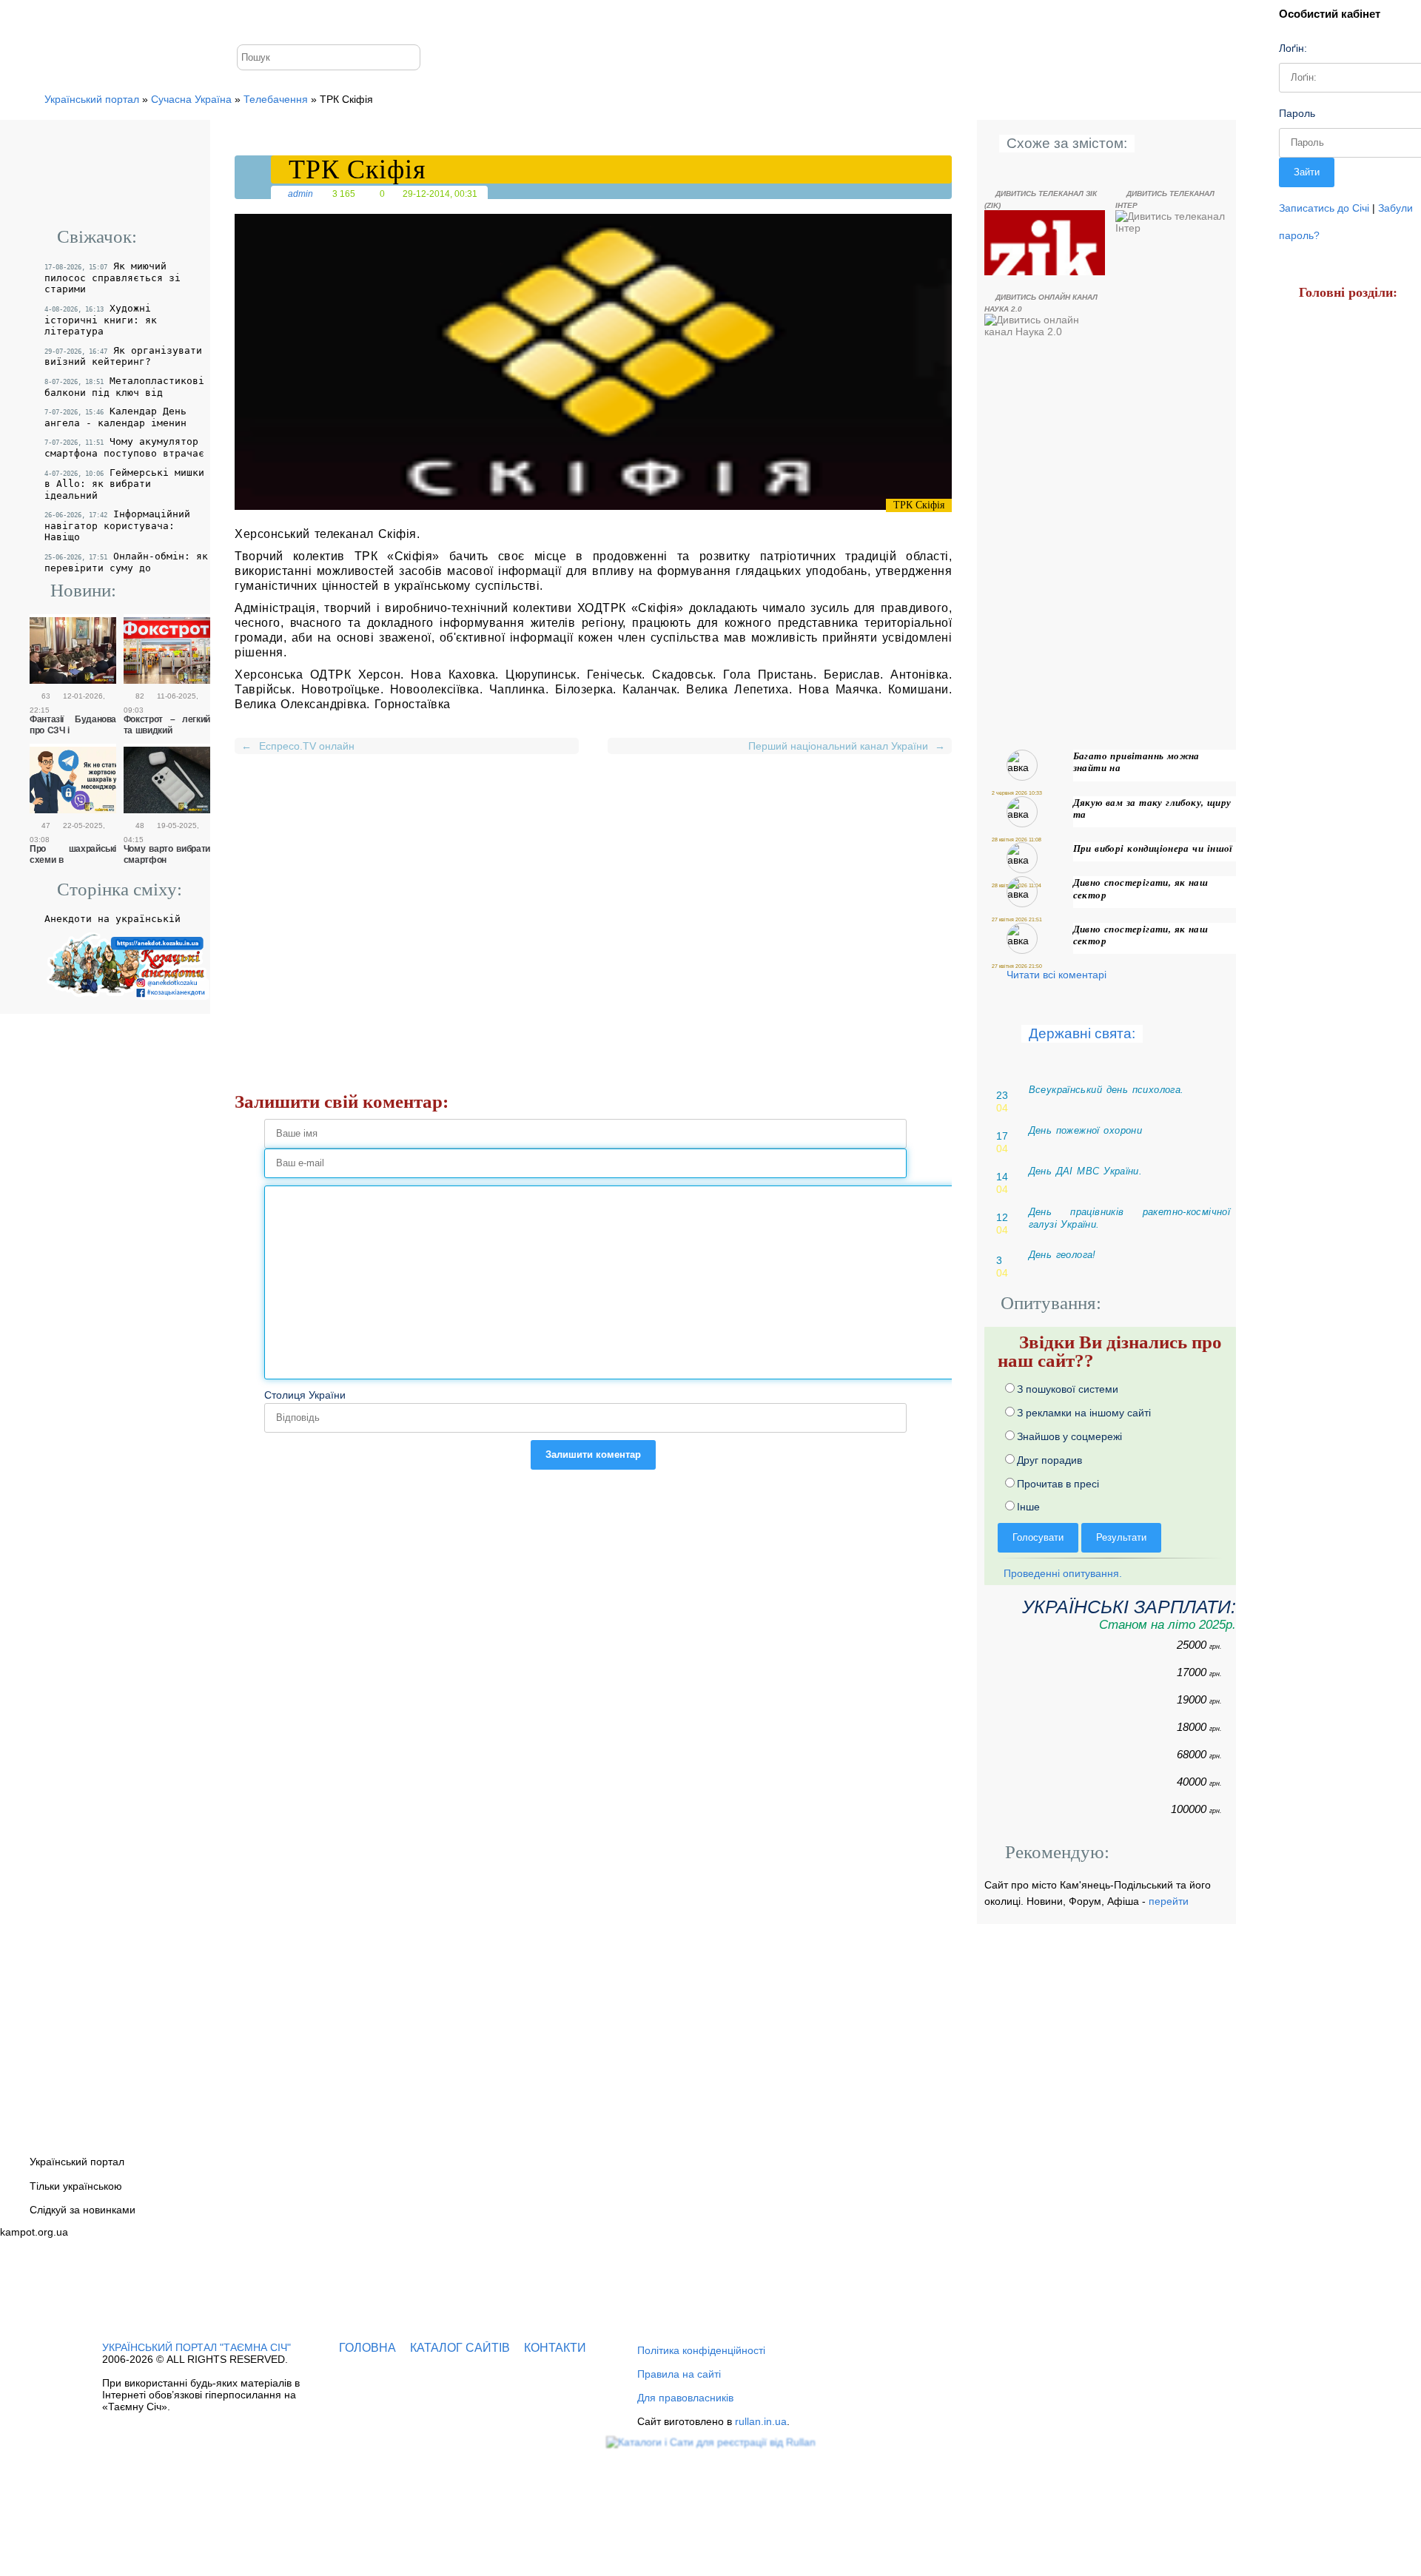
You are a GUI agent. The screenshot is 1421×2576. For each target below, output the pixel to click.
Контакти (555, 2348)
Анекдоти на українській (112, 919)
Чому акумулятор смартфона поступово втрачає (124, 447)
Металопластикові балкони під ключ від (124, 387)
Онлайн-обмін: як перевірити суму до (126, 562)
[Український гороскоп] (1324, 869)
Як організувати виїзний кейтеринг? (123, 356)
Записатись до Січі (1324, 208)
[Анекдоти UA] (127, 1001)
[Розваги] (1320, 699)
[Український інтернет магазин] (1323, 525)
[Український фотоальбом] (293, 20)
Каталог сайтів (460, 2348)
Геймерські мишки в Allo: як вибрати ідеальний (124, 484)
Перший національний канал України (844, 746)
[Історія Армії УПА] (1332, 437)
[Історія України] (1318, 350)
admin (300, 194)
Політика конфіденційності (701, 2350)
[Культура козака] (1323, 612)
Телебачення (276, 99)
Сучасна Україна (191, 99)
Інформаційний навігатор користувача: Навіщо (117, 525)
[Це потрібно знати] (1326, 788)
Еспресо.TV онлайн (298, 746)
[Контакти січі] (368, 20)
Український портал (92, 99)
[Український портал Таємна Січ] (255, 20)
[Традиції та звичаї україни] (1316, 941)
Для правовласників (685, 2398)
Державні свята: (1082, 1033)
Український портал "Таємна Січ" (196, 2347)
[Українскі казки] (1322, 1013)
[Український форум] (328, 20)
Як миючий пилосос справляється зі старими (112, 278)
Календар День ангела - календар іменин (115, 417)
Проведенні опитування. (1061, 1573)
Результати (1121, 1537)
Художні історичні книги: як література (101, 320)
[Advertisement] (593, 882)
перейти (1169, 1901)
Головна (367, 2348)
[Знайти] (413, 52)
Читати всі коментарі (1056, 975)
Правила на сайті (679, 2374)
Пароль (1297, 113)
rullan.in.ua (761, 2421)
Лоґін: (1293, 48)
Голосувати (1038, 1537)
